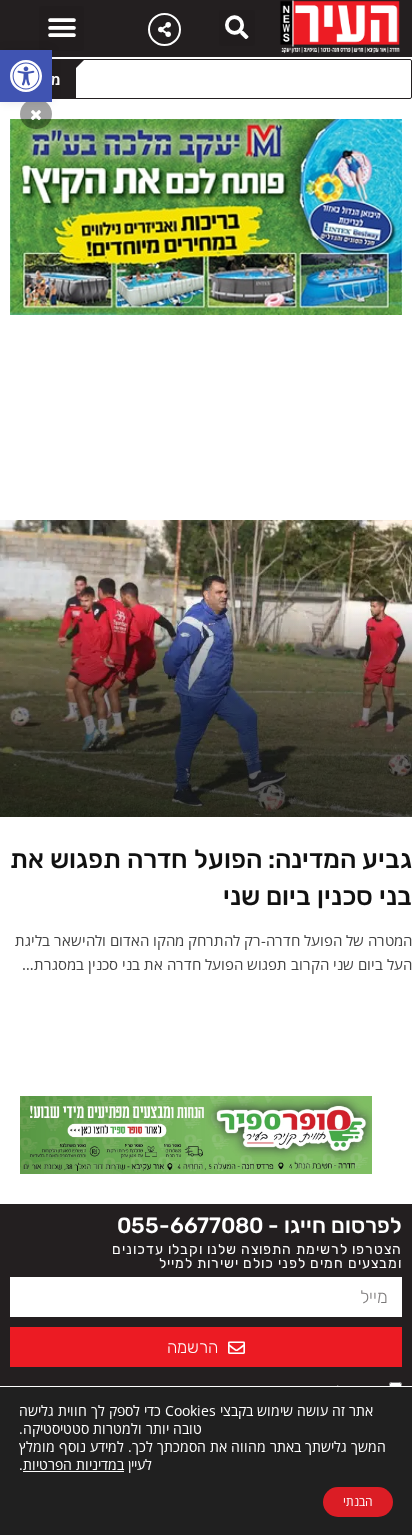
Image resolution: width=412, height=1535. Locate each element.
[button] (26, 76)
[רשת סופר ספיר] (196, 1133)
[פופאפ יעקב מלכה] (206, 215)
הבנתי (358, 1501)
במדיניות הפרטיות (73, 1464)
